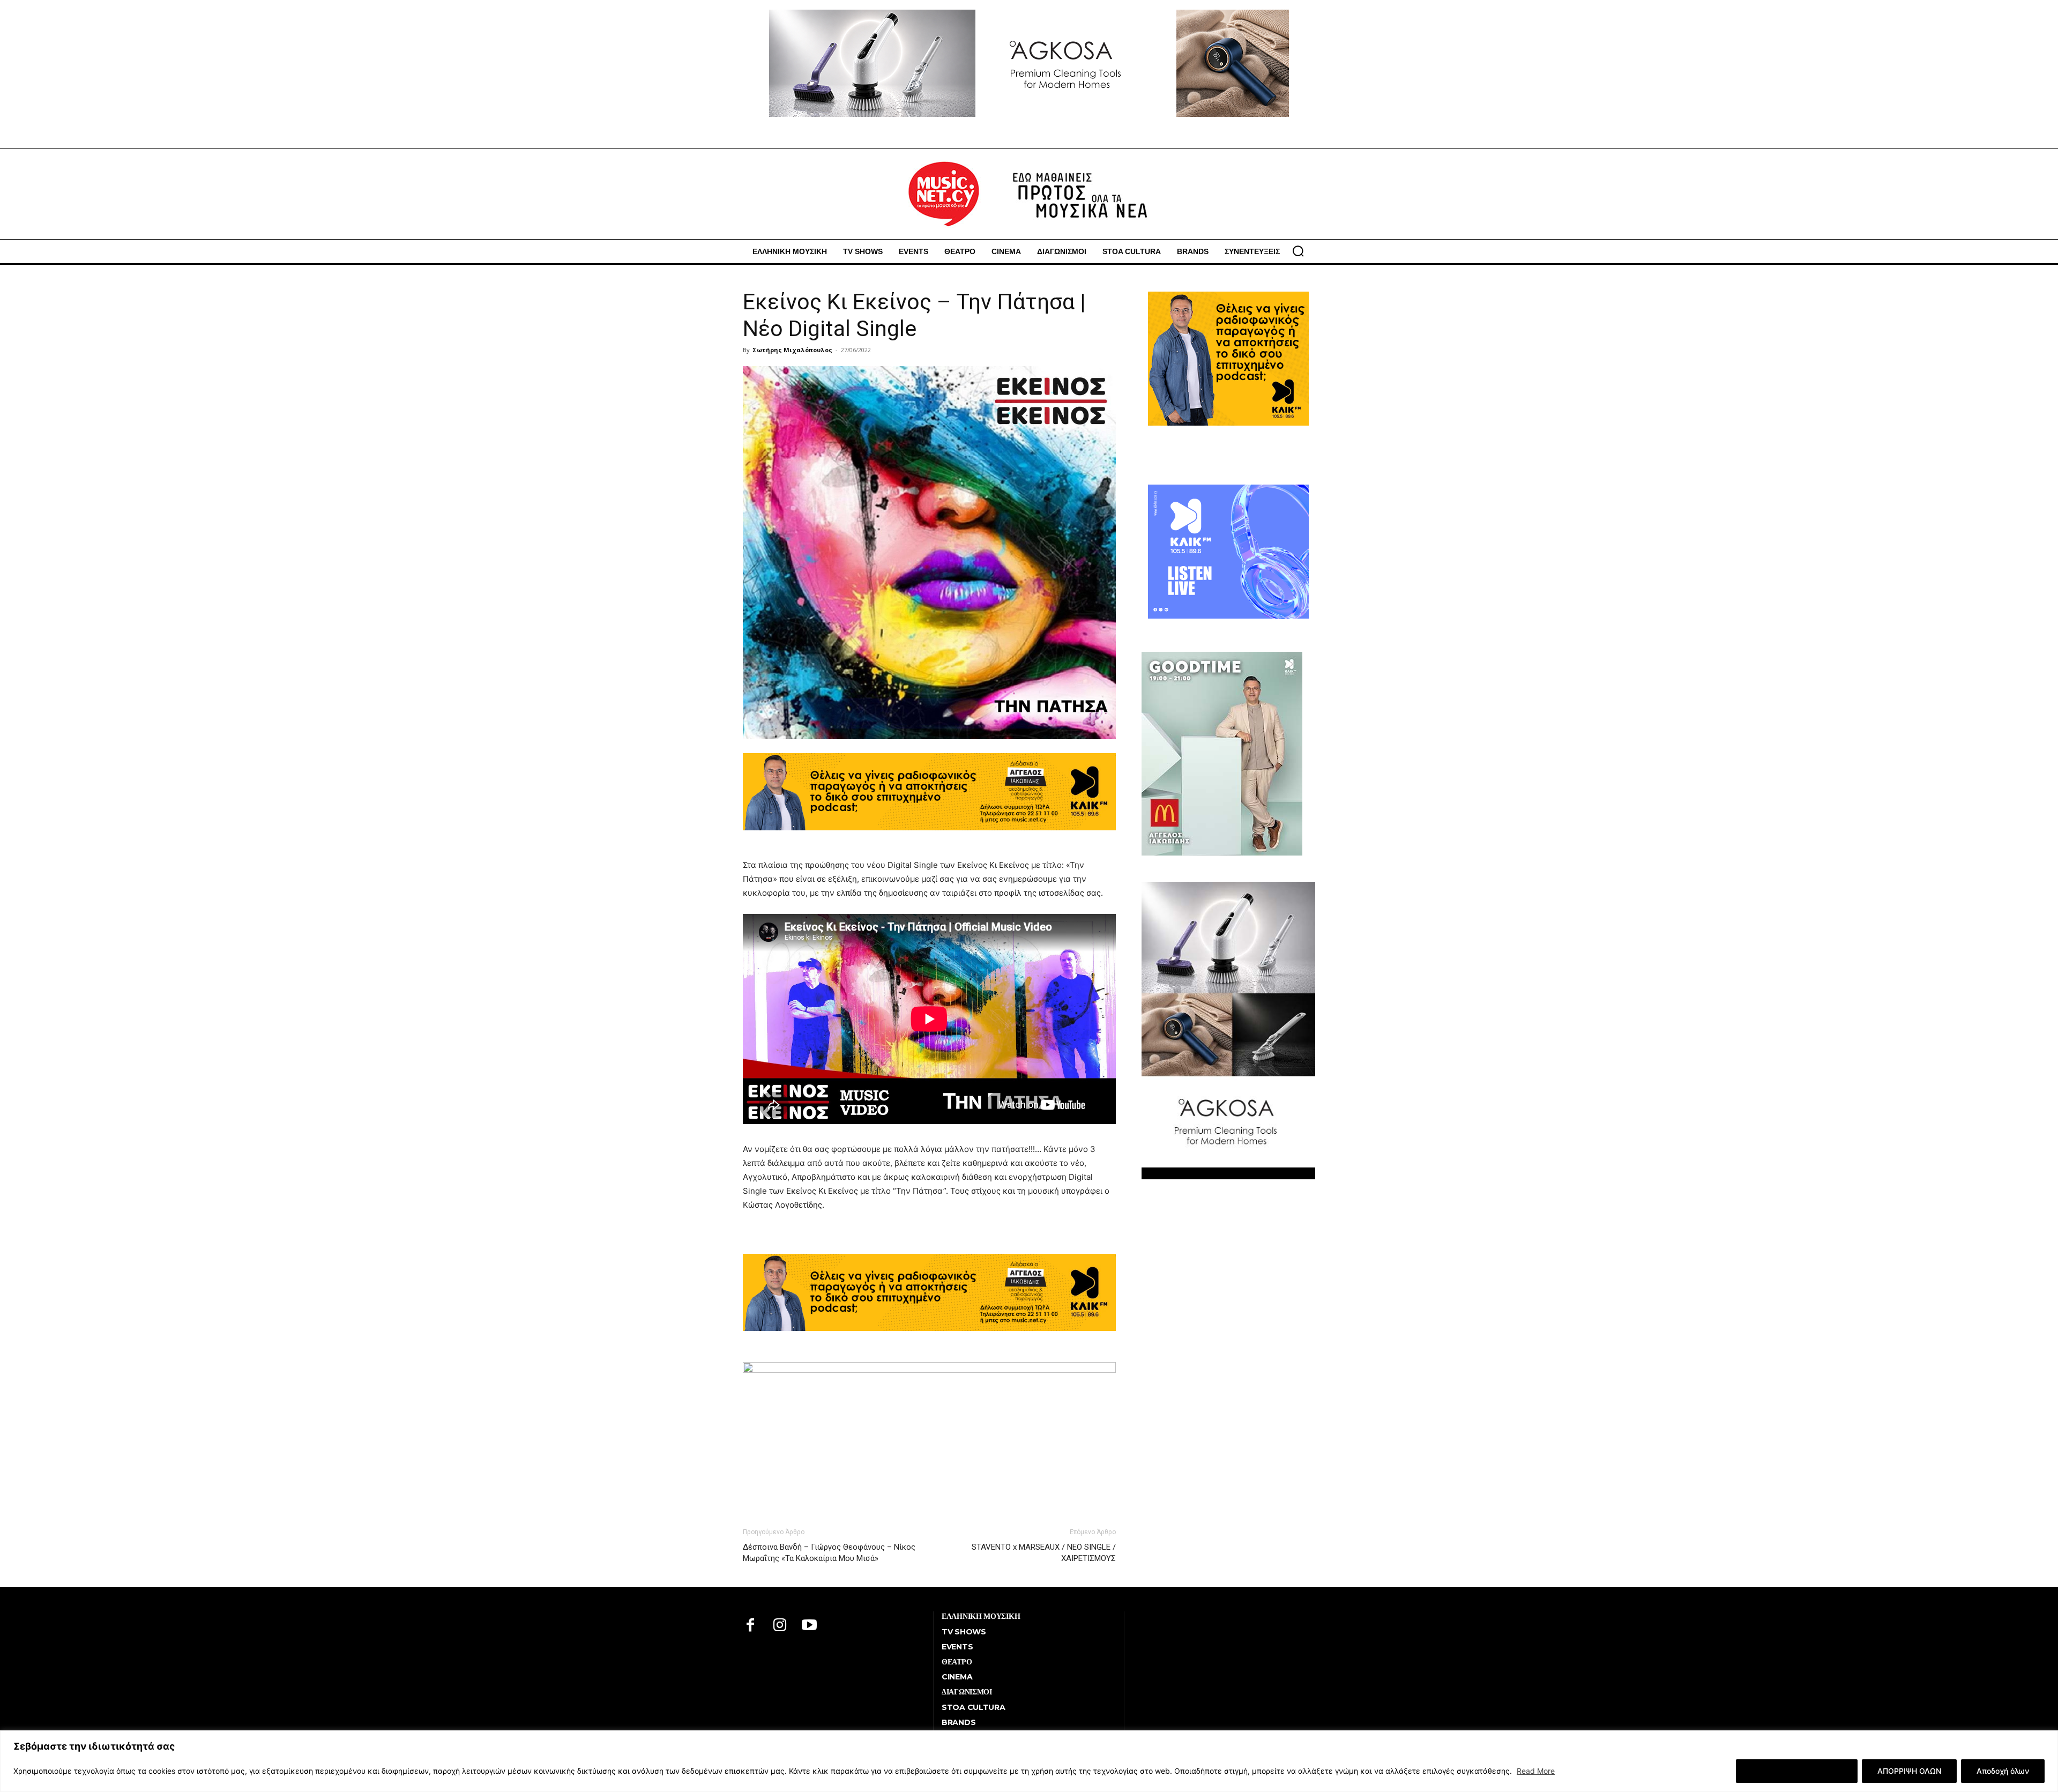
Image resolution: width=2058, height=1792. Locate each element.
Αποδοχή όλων (2003, 1771)
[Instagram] (780, 1626)
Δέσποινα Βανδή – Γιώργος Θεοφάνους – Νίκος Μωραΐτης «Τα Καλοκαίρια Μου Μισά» (829, 1553)
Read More (1536, 1771)
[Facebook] (751, 1626)
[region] (1029, 1761)
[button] (1298, 251)
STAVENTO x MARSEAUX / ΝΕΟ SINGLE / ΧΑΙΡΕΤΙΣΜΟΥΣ (1044, 1553)
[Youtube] (810, 1626)
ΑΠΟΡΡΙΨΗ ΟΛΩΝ (1909, 1771)
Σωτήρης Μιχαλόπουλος (792, 350)
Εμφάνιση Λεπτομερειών (1797, 1771)
